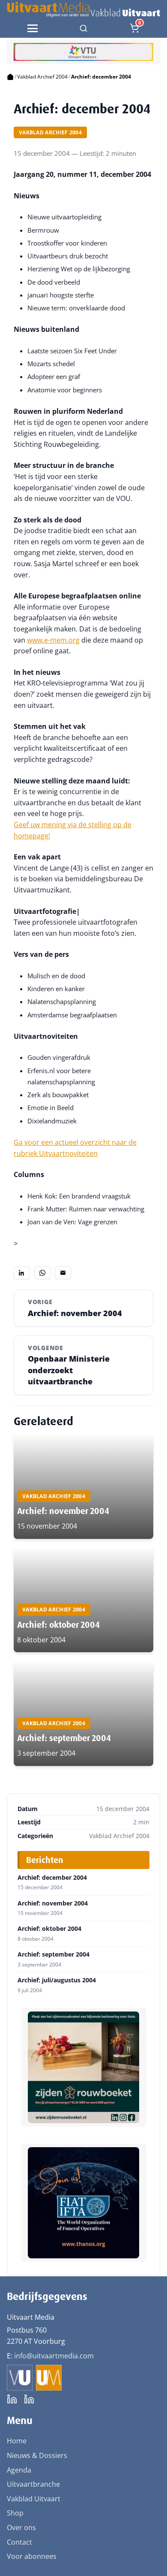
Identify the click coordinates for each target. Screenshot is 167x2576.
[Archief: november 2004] (83, 1486)
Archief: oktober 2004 (58, 1625)
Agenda (19, 2470)
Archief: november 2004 (63, 1511)
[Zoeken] (83, 28)
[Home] (10, 77)
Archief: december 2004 (52, 1878)
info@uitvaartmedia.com (54, 2356)
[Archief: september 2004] (83, 1713)
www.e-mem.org (53, 640)
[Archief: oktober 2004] (83, 1600)
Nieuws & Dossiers (37, 2455)
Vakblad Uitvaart (34, 2499)
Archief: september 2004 (64, 1738)
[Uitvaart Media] (83, 9)
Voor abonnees (32, 2556)
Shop (15, 2513)
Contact (19, 2542)
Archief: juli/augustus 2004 (57, 1980)
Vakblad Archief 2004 (42, 77)
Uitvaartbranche (33, 2484)
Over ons (21, 2527)
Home (17, 2441)
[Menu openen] (33, 28)
